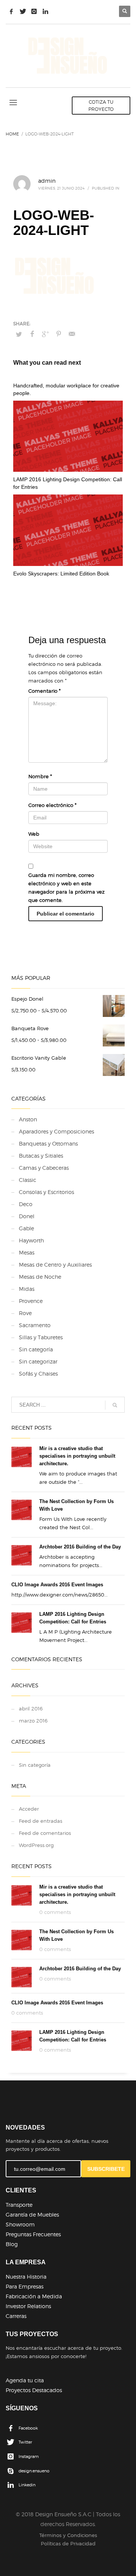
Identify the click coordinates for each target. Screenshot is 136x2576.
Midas (27, 1289)
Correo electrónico (52, 805)
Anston (28, 1119)
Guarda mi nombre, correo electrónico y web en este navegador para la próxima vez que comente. (66, 888)
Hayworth (31, 1240)
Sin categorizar (38, 1361)
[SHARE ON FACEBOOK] (32, 334)
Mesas (27, 1252)
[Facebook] (11, 11)
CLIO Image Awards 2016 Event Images (57, 1585)
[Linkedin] (45, 11)
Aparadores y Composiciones (56, 1131)
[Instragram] (34, 11)
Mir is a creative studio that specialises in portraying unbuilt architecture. (77, 1456)
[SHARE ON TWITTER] (19, 334)
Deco (26, 1204)
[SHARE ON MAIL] (72, 334)
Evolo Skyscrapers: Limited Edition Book (61, 574)
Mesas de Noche (40, 1277)
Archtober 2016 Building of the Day (80, 1547)
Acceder (29, 1809)
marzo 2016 (33, 1721)
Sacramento (35, 1325)
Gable (26, 1228)
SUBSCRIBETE (106, 2169)
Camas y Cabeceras (44, 1168)
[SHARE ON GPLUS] (45, 334)
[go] (115, 1405)
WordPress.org (36, 1845)
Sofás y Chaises (38, 1374)
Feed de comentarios (45, 1833)
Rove (25, 1313)
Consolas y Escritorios (46, 1192)
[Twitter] (23, 11)
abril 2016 (31, 1709)
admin (47, 181)
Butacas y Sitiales (41, 1156)
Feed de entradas (41, 1821)
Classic (28, 1180)
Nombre (40, 776)
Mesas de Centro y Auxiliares (55, 1265)
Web (34, 834)
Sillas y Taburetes (41, 1337)
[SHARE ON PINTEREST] (59, 334)
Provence (31, 1301)
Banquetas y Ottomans (48, 1143)
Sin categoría (36, 1349)
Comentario (44, 691)
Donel (27, 1216)
